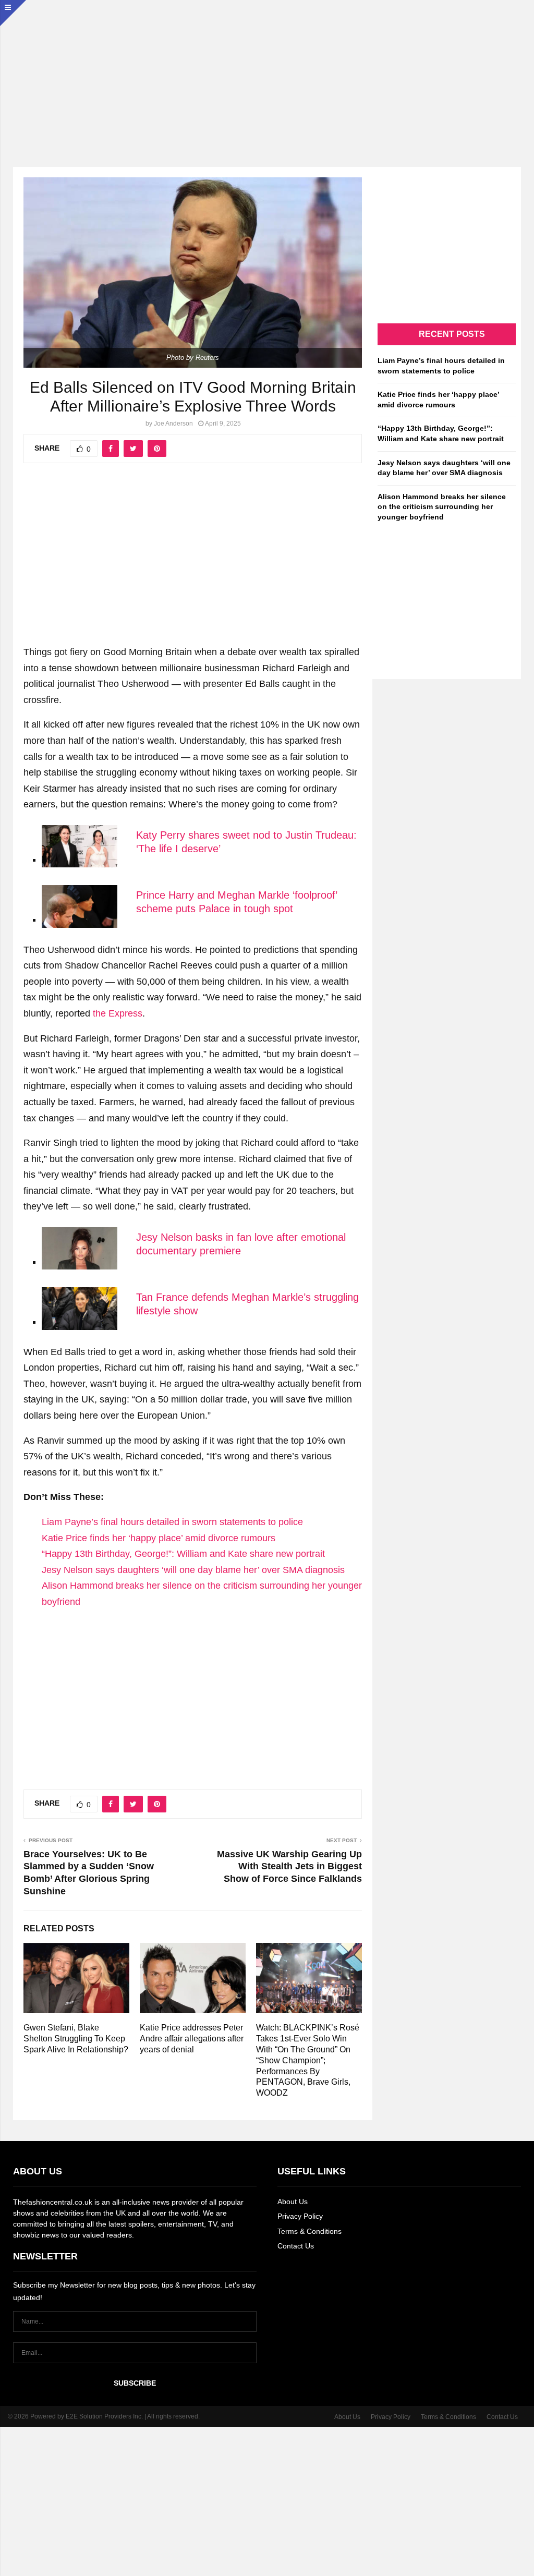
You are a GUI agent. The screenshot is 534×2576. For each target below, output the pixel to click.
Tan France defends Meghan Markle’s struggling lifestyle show (247, 1304)
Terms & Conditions (310, 2231)
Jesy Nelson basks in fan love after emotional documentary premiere (241, 1244)
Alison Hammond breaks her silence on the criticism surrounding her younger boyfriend (442, 507)
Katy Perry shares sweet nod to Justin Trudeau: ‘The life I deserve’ (246, 842)
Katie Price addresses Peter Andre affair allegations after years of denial (192, 2039)
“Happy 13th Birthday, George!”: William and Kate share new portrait (183, 1554)
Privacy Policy (300, 2216)
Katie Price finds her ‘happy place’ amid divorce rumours (159, 1538)
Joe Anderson (173, 424)
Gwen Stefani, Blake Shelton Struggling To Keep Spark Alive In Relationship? (76, 2039)
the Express (118, 1013)
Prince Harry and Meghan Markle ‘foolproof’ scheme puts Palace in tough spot (236, 902)
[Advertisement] (267, 73)
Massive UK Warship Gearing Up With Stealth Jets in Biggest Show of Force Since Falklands (289, 1867)
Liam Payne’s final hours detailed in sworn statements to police (172, 1522)
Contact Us (296, 2246)
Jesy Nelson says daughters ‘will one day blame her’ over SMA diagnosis (193, 1570)
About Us (293, 2202)
